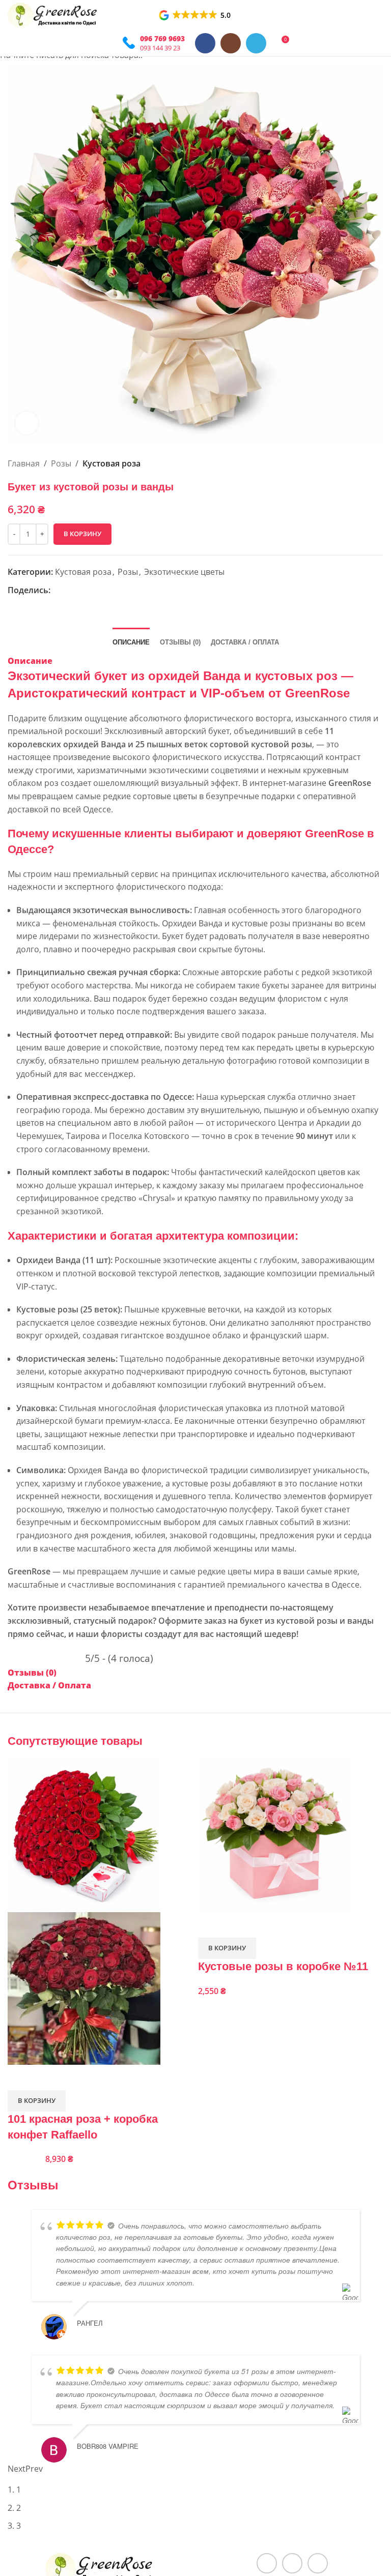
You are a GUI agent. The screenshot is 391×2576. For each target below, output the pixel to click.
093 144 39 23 (160, 48)
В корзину (82, 534)
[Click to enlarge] (27, 423)
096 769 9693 (162, 38)
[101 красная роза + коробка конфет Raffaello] (84, 1835)
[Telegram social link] (256, 43)
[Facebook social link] (205, 43)
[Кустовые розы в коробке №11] (274, 1835)
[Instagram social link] (231, 43)
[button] (196, 15)
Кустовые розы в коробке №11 (283, 1966)
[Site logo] (53, 14)
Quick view (20, 2077)
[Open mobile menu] (108, 43)
